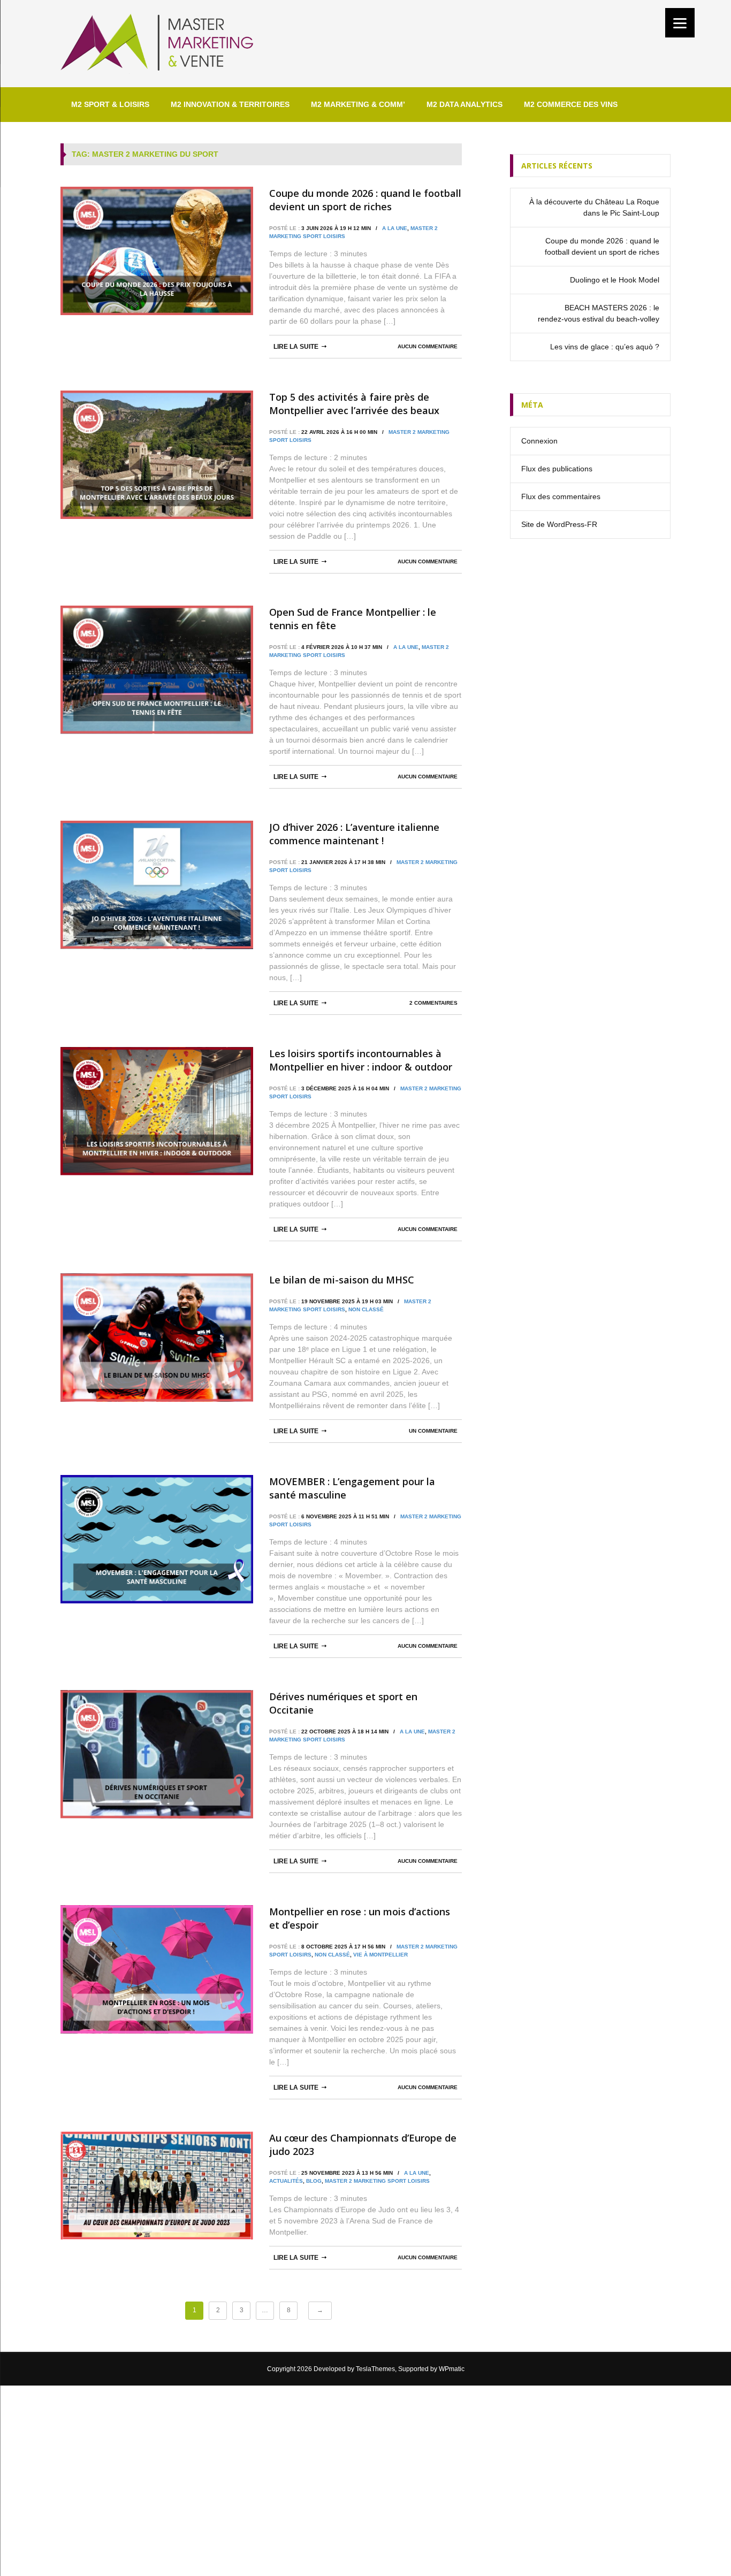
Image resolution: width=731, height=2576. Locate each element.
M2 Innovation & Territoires (230, 104)
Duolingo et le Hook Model (615, 280)
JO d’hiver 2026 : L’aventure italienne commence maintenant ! (354, 834)
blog (314, 2181)
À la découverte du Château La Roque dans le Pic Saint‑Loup (594, 207)
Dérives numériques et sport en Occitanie (343, 1703)
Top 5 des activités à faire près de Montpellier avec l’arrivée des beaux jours (354, 404)
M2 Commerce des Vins (571, 104)
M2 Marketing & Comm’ (358, 104)
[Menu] (680, 23)
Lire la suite (296, 347)
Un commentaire (433, 1431)
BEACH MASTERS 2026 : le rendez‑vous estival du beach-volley (599, 313)
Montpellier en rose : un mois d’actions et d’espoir (360, 1918)
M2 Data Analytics (465, 104)
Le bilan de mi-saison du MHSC (342, 1280)
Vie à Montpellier (380, 1955)
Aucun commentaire (428, 346)
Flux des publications (557, 469)
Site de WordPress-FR (559, 524)
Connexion (539, 441)
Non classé (366, 1309)
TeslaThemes (375, 2369)
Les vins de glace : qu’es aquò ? (605, 347)
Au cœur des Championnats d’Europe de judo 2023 (363, 2145)
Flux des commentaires (561, 496)
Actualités (286, 2181)
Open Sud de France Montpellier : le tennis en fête (353, 619)
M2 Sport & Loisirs (110, 104)
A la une (395, 228)
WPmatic (452, 2369)
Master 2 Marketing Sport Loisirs (377, 2181)
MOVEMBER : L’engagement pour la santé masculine (352, 1488)
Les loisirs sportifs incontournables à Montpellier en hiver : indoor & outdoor (361, 1060)
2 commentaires (433, 1003)
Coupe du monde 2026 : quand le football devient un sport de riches (365, 200)
